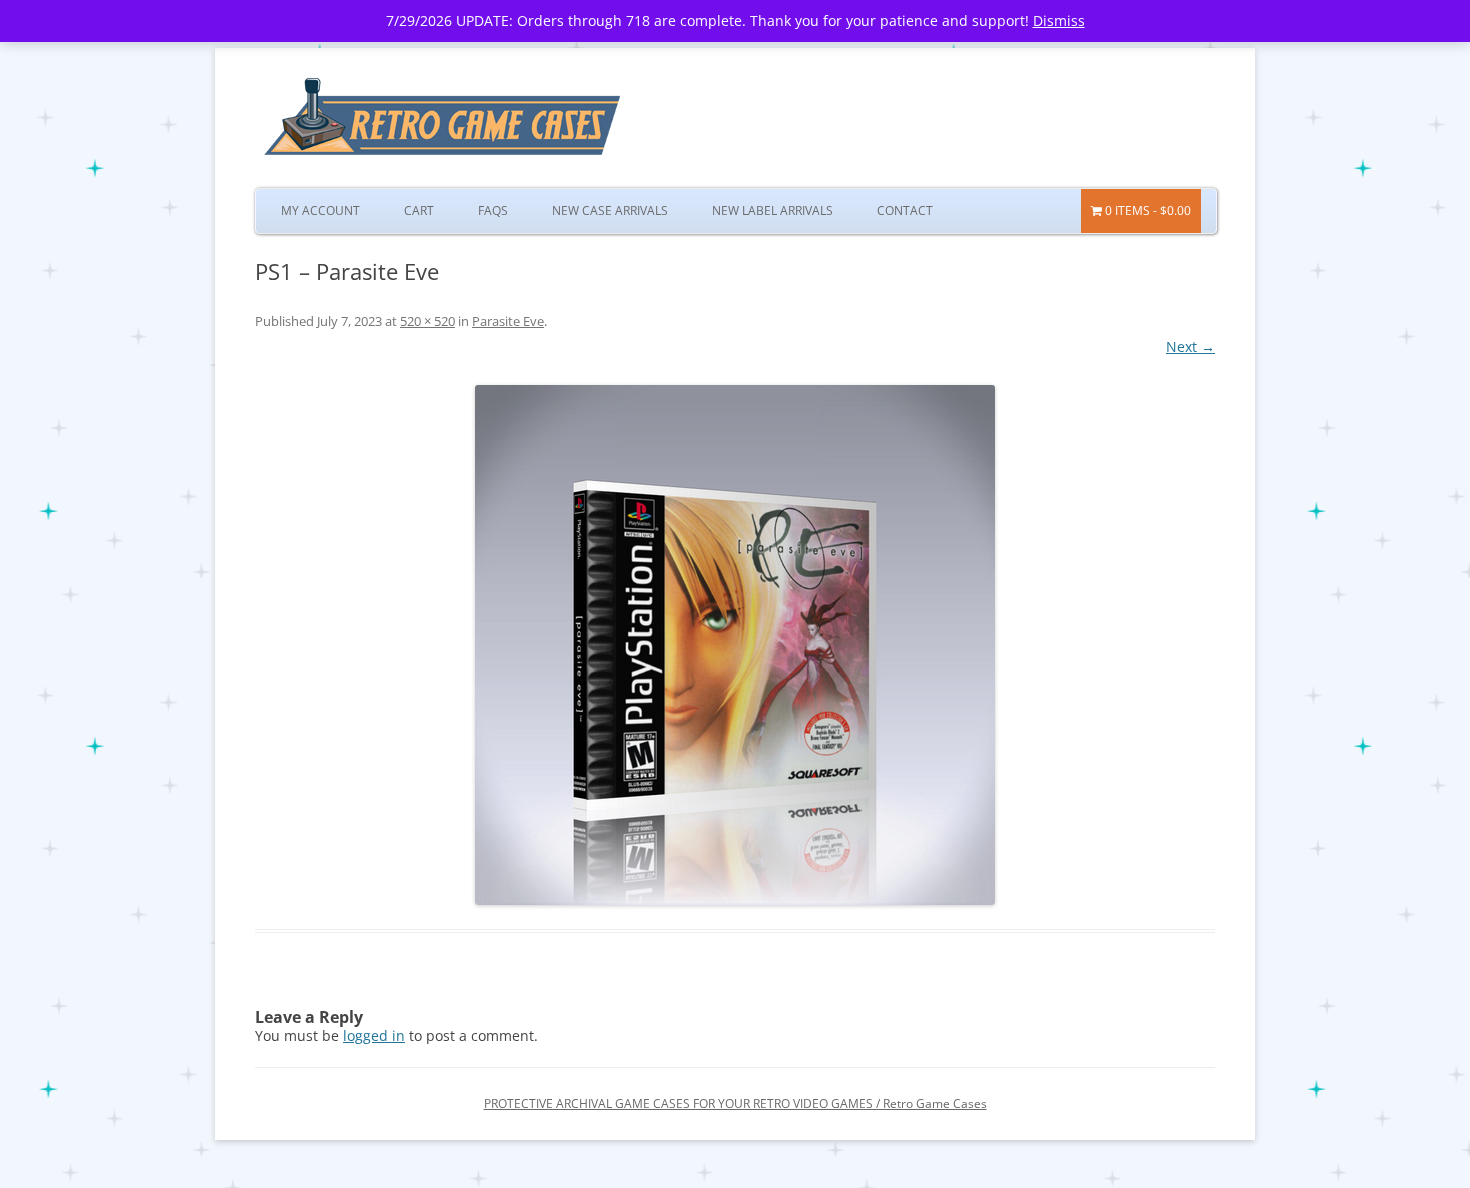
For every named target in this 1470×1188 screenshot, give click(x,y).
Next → (1190, 346)
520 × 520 (427, 321)
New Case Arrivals (610, 210)
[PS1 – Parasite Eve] (735, 645)
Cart (419, 210)
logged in (374, 1035)
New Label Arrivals (772, 210)
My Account (320, 210)
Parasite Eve (508, 321)
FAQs (493, 210)
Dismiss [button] (1059, 20)
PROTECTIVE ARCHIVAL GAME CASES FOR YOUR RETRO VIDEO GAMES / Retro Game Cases (735, 1103)
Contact (905, 210)
